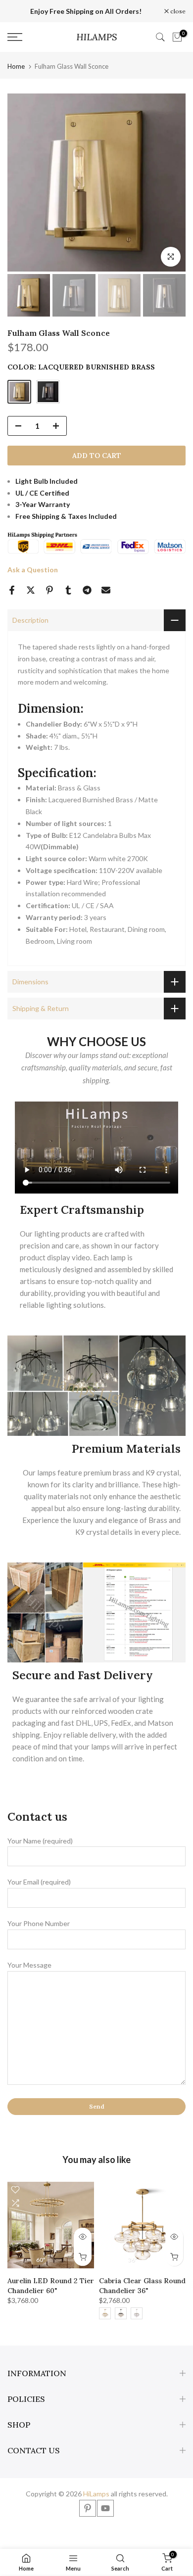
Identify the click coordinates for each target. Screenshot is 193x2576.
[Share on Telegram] (87, 590)
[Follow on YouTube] (105, 2508)
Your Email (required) (39, 1882)
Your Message (29, 1965)
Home (16, 67)
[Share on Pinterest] (49, 590)
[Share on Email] (106, 590)
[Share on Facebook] (12, 590)
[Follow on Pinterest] (88, 2508)
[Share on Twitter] (31, 590)
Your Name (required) (40, 1841)
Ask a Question (33, 570)
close (177, 11)
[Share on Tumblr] (68, 590)
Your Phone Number (39, 1923)
